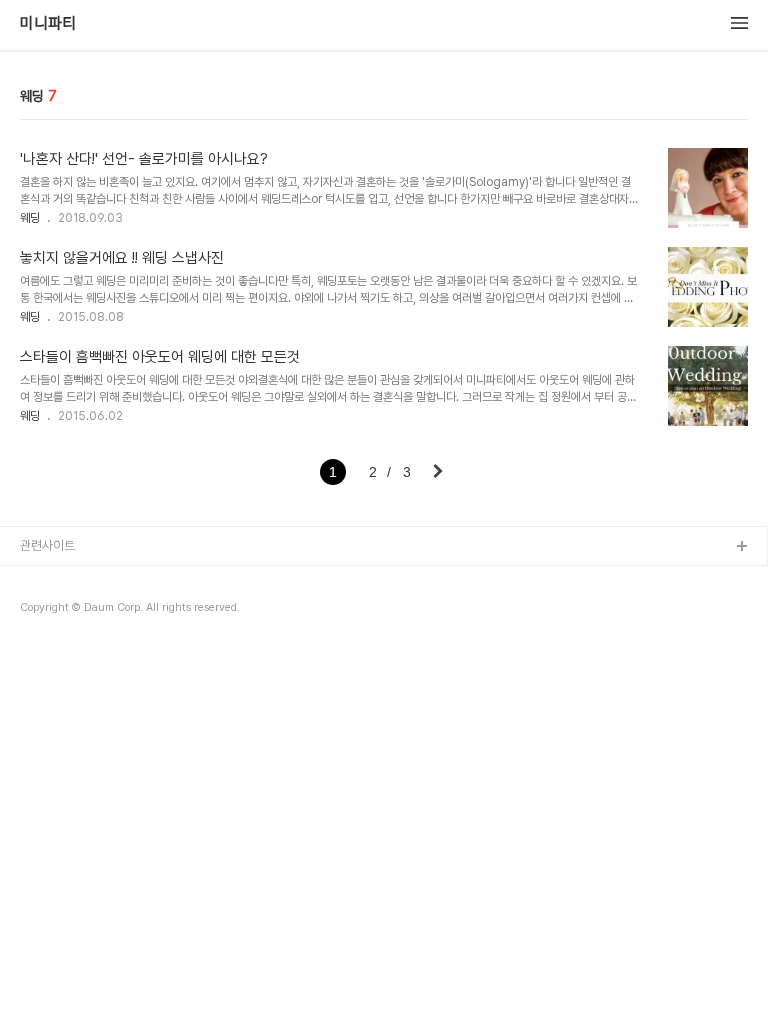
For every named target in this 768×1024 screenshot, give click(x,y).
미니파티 (48, 24)
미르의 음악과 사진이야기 (84, 643)
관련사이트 (47, 545)
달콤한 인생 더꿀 (62, 579)
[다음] (438, 473)
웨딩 (30, 218)
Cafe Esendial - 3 (71, 611)
